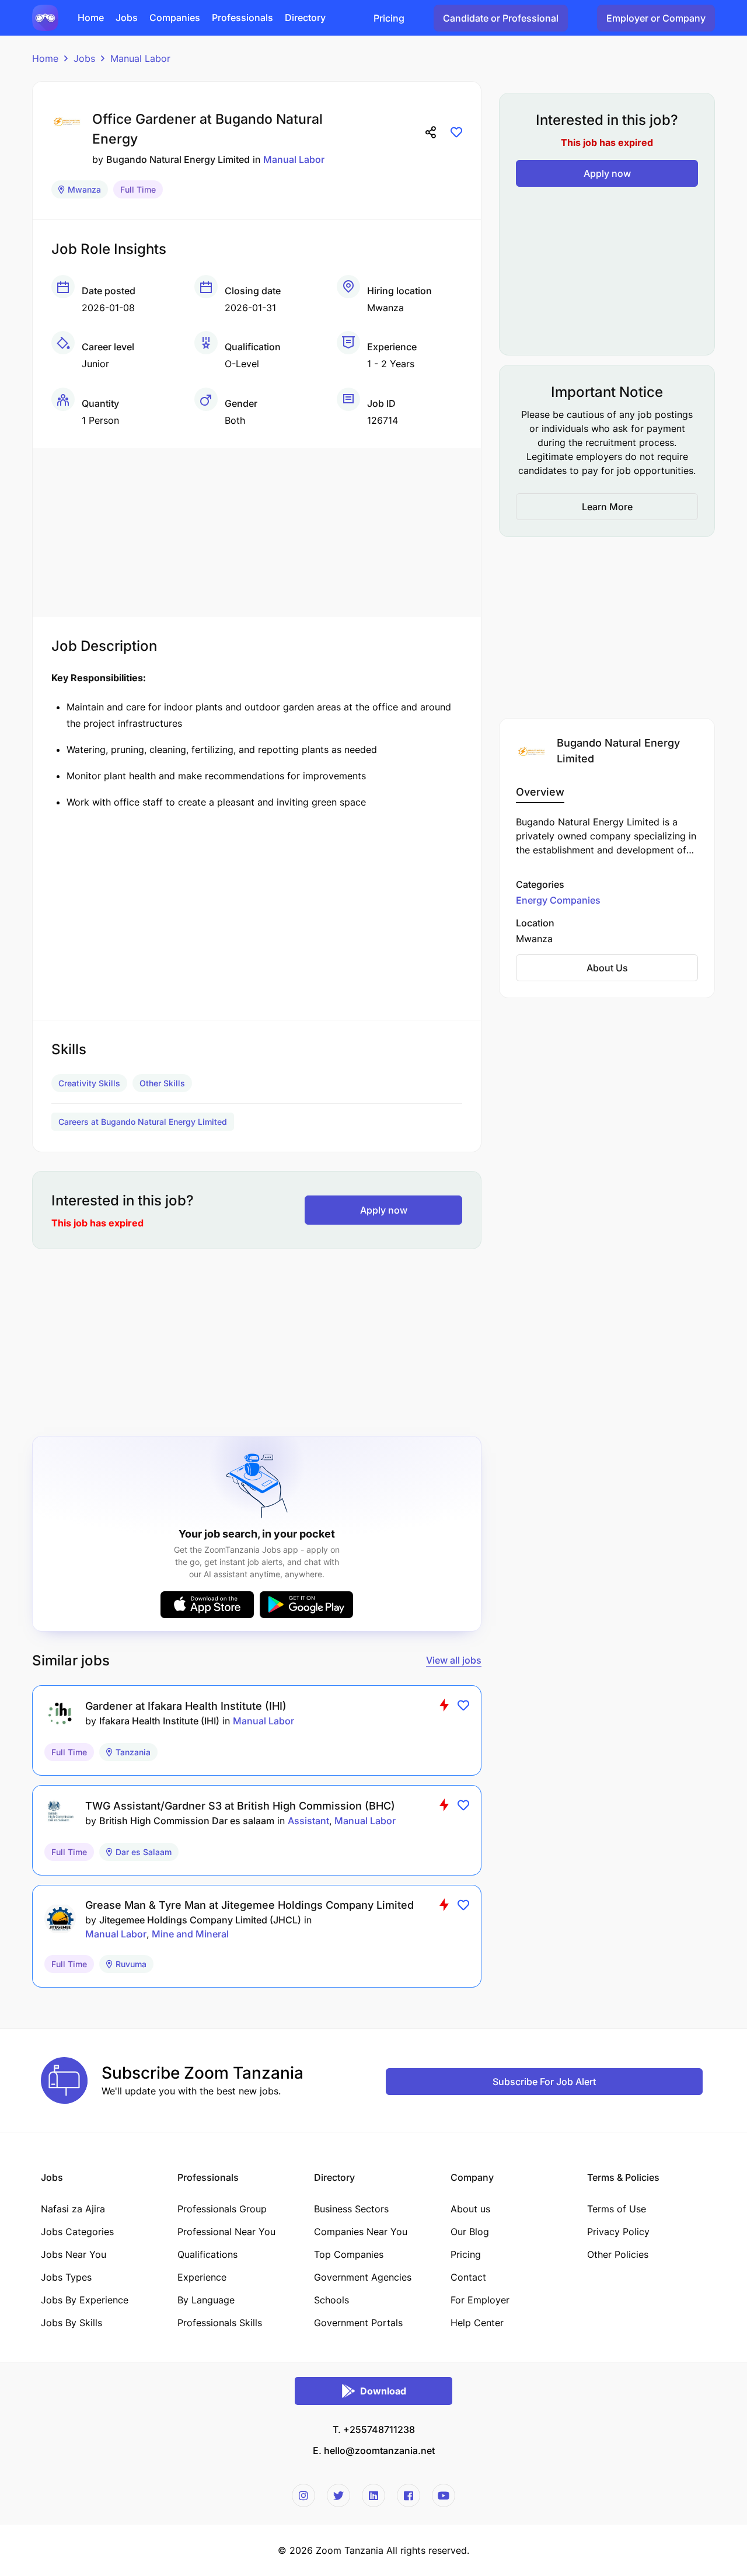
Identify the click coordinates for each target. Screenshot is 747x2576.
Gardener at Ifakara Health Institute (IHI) (186, 1706)
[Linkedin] (373, 2495)
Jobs (84, 58)
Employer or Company (656, 18)
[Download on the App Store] (207, 1605)
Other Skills (162, 1083)
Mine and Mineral (190, 1934)
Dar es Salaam (144, 1852)
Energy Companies (558, 900)
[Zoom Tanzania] (45, 17)
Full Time (138, 189)
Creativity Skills (89, 1083)
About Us (607, 968)
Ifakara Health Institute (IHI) (159, 1721)
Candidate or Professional (501, 18)
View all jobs (454, 1660)
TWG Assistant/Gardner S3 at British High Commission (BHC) (240, 1806)
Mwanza (84, 189)
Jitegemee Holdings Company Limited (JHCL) (200, 1920)
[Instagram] (303, 2495)
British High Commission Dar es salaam (187, 1821)
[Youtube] (444, 2495)
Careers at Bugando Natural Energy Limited (143, 1122)
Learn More (607, 507)
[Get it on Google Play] (306, 1605)
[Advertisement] (257, 529)
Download (383, 2391)
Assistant (308, 1821)
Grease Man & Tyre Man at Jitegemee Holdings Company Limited (249, 1905)
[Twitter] (338, 2495)
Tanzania (133, 1752)
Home (45, 58)
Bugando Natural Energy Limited (178, 159)
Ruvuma (131, 1964)
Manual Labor (140, 58)
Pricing (389, 18)
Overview (540, 792)
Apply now (384, 1210)
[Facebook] (409, 2495)
